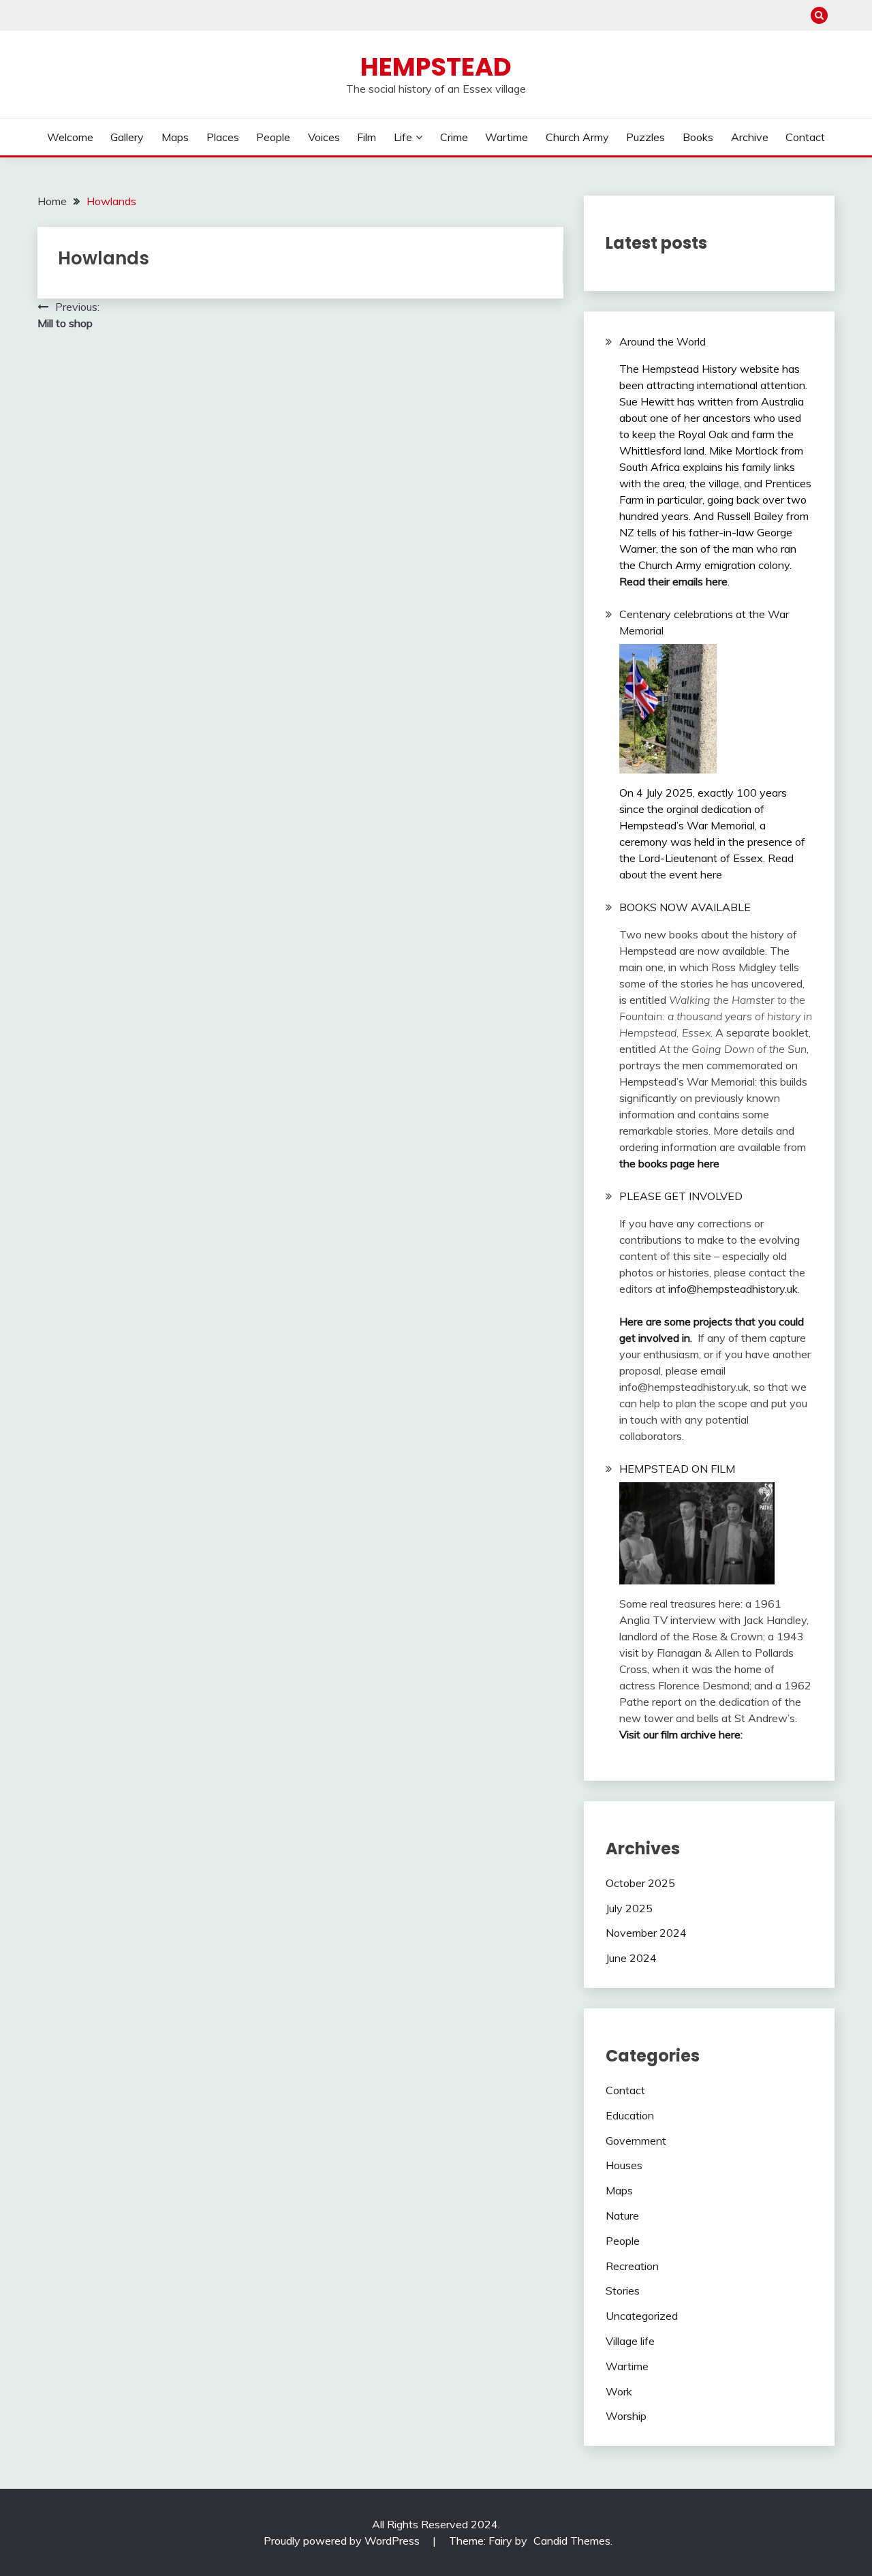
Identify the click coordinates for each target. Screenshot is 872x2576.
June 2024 (631, 1958)
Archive (750, 137)
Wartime (507, 137)
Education (630, 2115)
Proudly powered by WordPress (343, 2541)
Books (698, 137)
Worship (626, 2416)
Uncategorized (642, 2316)
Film (367, 137)
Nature (622, 2215)
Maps (175, 137)
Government (636, 2141)
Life (403, 137)
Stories (623, 2290)
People (273, 137)
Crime (454, 137)
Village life (630, 2341)
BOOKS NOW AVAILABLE (685, 907)
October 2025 (640, 1883)
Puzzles (645, 137)
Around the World (663, 341)
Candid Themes (572, 2541)
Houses (624, 2165)
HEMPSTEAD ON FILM (677, 1469)
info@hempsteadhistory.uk (733, 1289)
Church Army (577, 137)
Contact (805, 137)
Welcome (70, 137)
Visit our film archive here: (681, 1734)
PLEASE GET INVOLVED (681, 1196)
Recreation (632, 2266)
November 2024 (646, 1933)
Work (619, 2391)
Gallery (127, 137)
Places (223, 137)
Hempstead (436, 67)
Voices (324, 137)
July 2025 (629, 1908)
